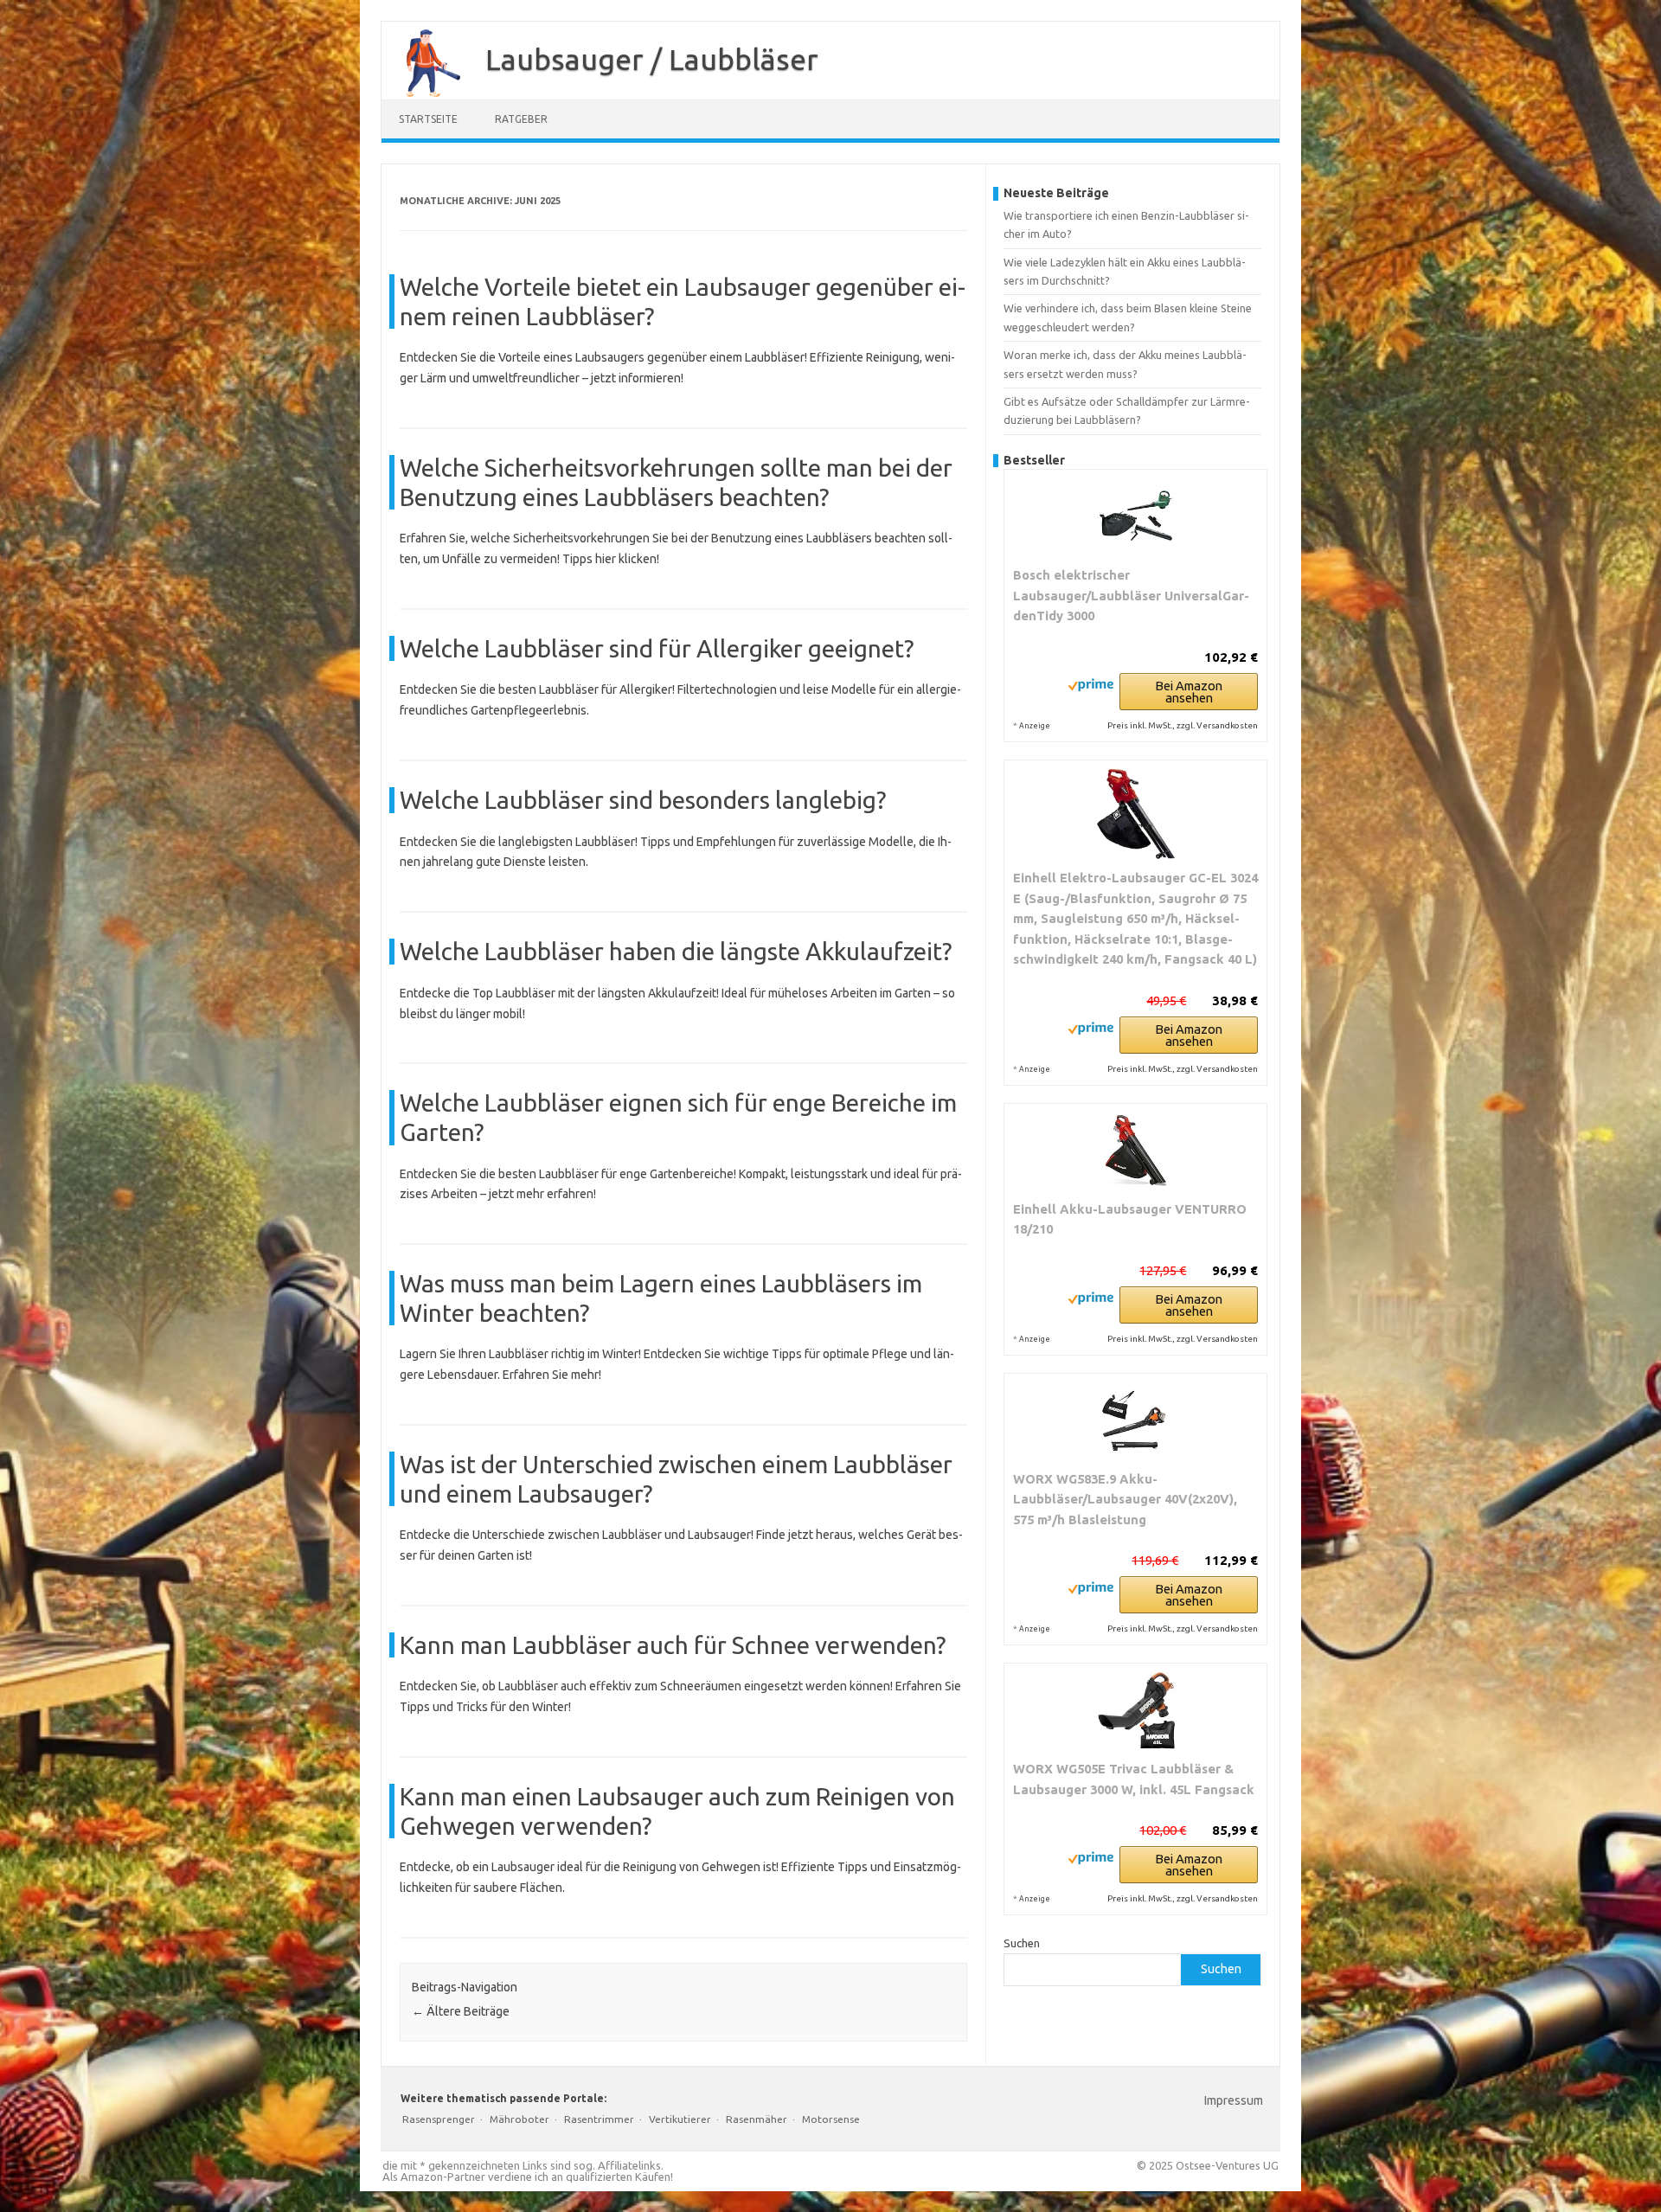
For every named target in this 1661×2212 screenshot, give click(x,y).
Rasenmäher (757, 2119)
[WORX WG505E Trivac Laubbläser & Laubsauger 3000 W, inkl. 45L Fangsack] (1135, 1711)
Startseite (428, 119)
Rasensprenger (439, 2119)
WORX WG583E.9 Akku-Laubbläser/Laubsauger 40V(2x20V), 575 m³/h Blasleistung (1125, 1499)
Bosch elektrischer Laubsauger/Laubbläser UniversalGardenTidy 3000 (1131, 595)
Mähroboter (519, 2119)
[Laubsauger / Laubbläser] (425, 93)
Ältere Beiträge (461, 2011)
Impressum (1234, 2100)
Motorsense (831, 2119)
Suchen (1022, 1943)
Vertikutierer (680, 2119)
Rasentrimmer (599, 2119)
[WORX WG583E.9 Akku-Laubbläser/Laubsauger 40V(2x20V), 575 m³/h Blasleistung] (1135, 1421)
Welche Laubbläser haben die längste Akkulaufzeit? (676, 951)
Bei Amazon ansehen (1189, 692)
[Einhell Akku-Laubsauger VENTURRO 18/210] (1135, 1151)
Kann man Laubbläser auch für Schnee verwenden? (673, 1645)
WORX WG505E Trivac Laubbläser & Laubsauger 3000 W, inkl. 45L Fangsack (1134, 1779)
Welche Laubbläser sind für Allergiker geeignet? (657, 648)
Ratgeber (521, 119)
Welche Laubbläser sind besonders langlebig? (643, 800)
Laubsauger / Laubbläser (652, 59)
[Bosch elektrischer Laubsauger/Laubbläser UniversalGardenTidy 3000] (1135, 517)
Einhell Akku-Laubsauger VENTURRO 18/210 (1130, 1219)
